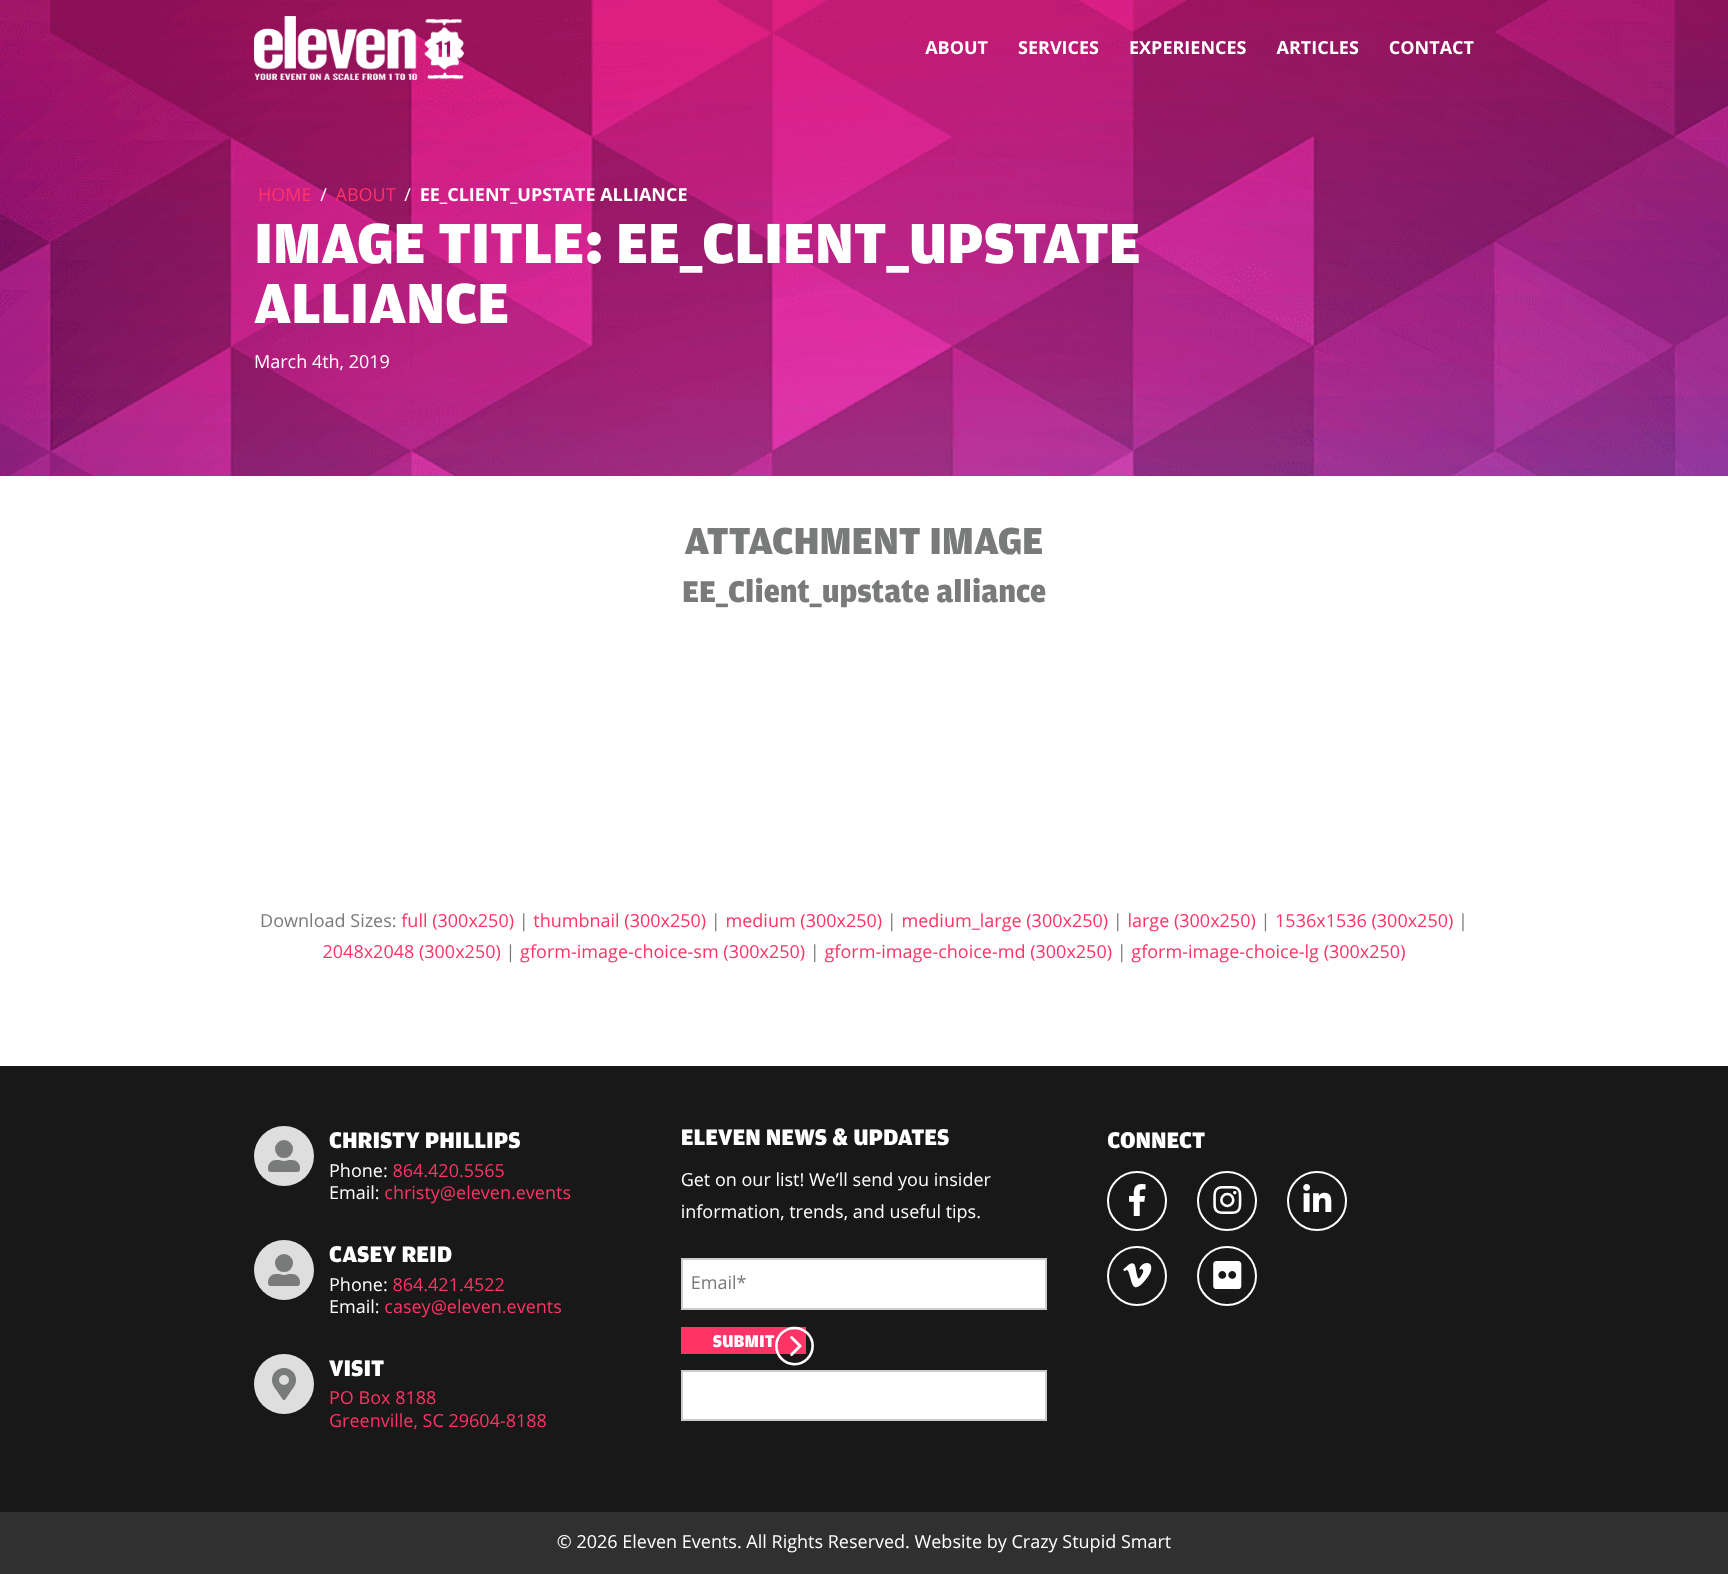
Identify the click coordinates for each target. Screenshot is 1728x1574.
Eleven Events (679, 1542)
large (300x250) (1191, 921)
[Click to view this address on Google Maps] (284, 1384)
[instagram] (1227, 1201)
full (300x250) (457, 921)
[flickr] (1227, 1276)
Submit (744, 1340)
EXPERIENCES (1188, 48)
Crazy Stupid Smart (1091, 1542)
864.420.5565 (448, 1171)
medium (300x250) (803, 921)
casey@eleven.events (472, 1307)
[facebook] (1137, 1201)
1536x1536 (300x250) (1364, 921)
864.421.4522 (448, 1285)
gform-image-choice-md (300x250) (968, 952)
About (366, 195)
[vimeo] (1137, 1276)
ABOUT (956, 48)
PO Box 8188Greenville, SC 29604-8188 (438, 1409)
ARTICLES (1318, 48)
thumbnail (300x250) (619, 921)
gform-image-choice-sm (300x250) (662, 952)
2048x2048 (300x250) (412, 952)
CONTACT (1431, 48)
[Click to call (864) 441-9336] (284, 1156)
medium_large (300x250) (1004, 921)
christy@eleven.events (477, 1193)
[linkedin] (1317, 1201)
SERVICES (1058, 48)
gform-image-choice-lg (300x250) (1268, 952)
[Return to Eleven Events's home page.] (361, 48)
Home (285, 195)
